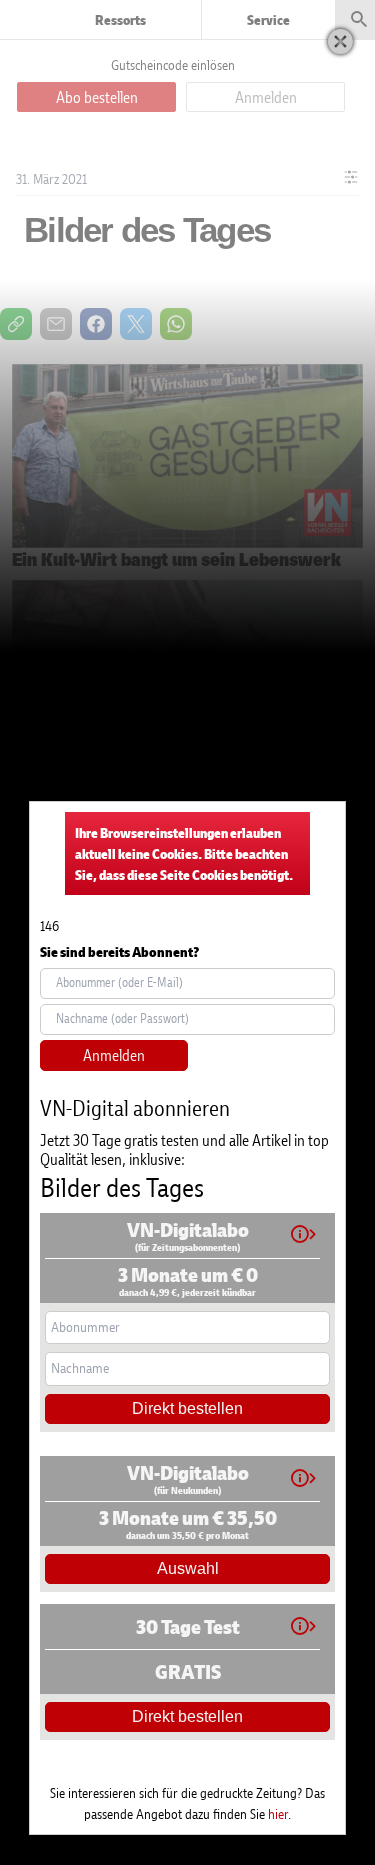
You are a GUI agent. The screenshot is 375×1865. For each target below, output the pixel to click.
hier (278, 1813)
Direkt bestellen (187, 1408)
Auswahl (188, 1568)
